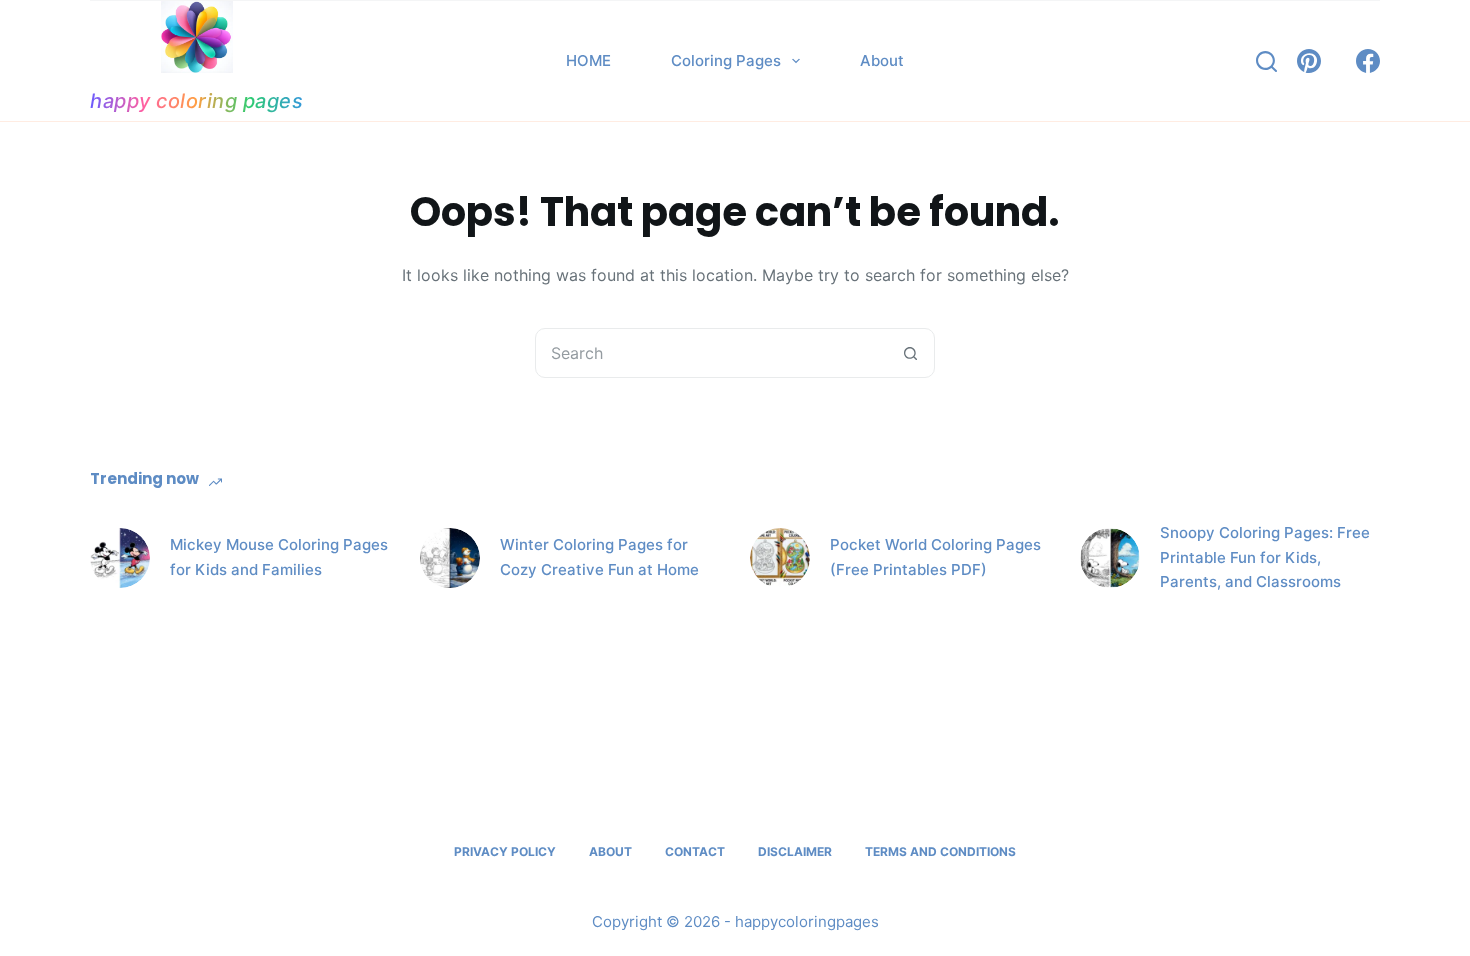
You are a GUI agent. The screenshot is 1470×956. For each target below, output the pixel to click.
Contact (695, 851)
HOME (588, 60)
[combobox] (711, 353)
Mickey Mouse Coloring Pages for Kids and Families (279, 557)
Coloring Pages (726, 60)
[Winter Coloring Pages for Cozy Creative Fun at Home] (450, 558)
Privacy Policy (505, 851)
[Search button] (910, 353)
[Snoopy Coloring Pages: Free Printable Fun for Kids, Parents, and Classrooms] (1110, 558)
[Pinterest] (1309, 61)
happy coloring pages (196, 101)
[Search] (1266, 61)
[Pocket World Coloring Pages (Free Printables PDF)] (780, 558)
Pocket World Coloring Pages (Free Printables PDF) (935, 557)
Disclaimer (795, 851)
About (882, 60)
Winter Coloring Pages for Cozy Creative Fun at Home (599, 557)
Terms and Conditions (940, 851)
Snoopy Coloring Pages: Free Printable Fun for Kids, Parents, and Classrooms (1265, 557)
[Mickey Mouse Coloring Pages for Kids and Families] (120, 558)
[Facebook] (1368, 61)
